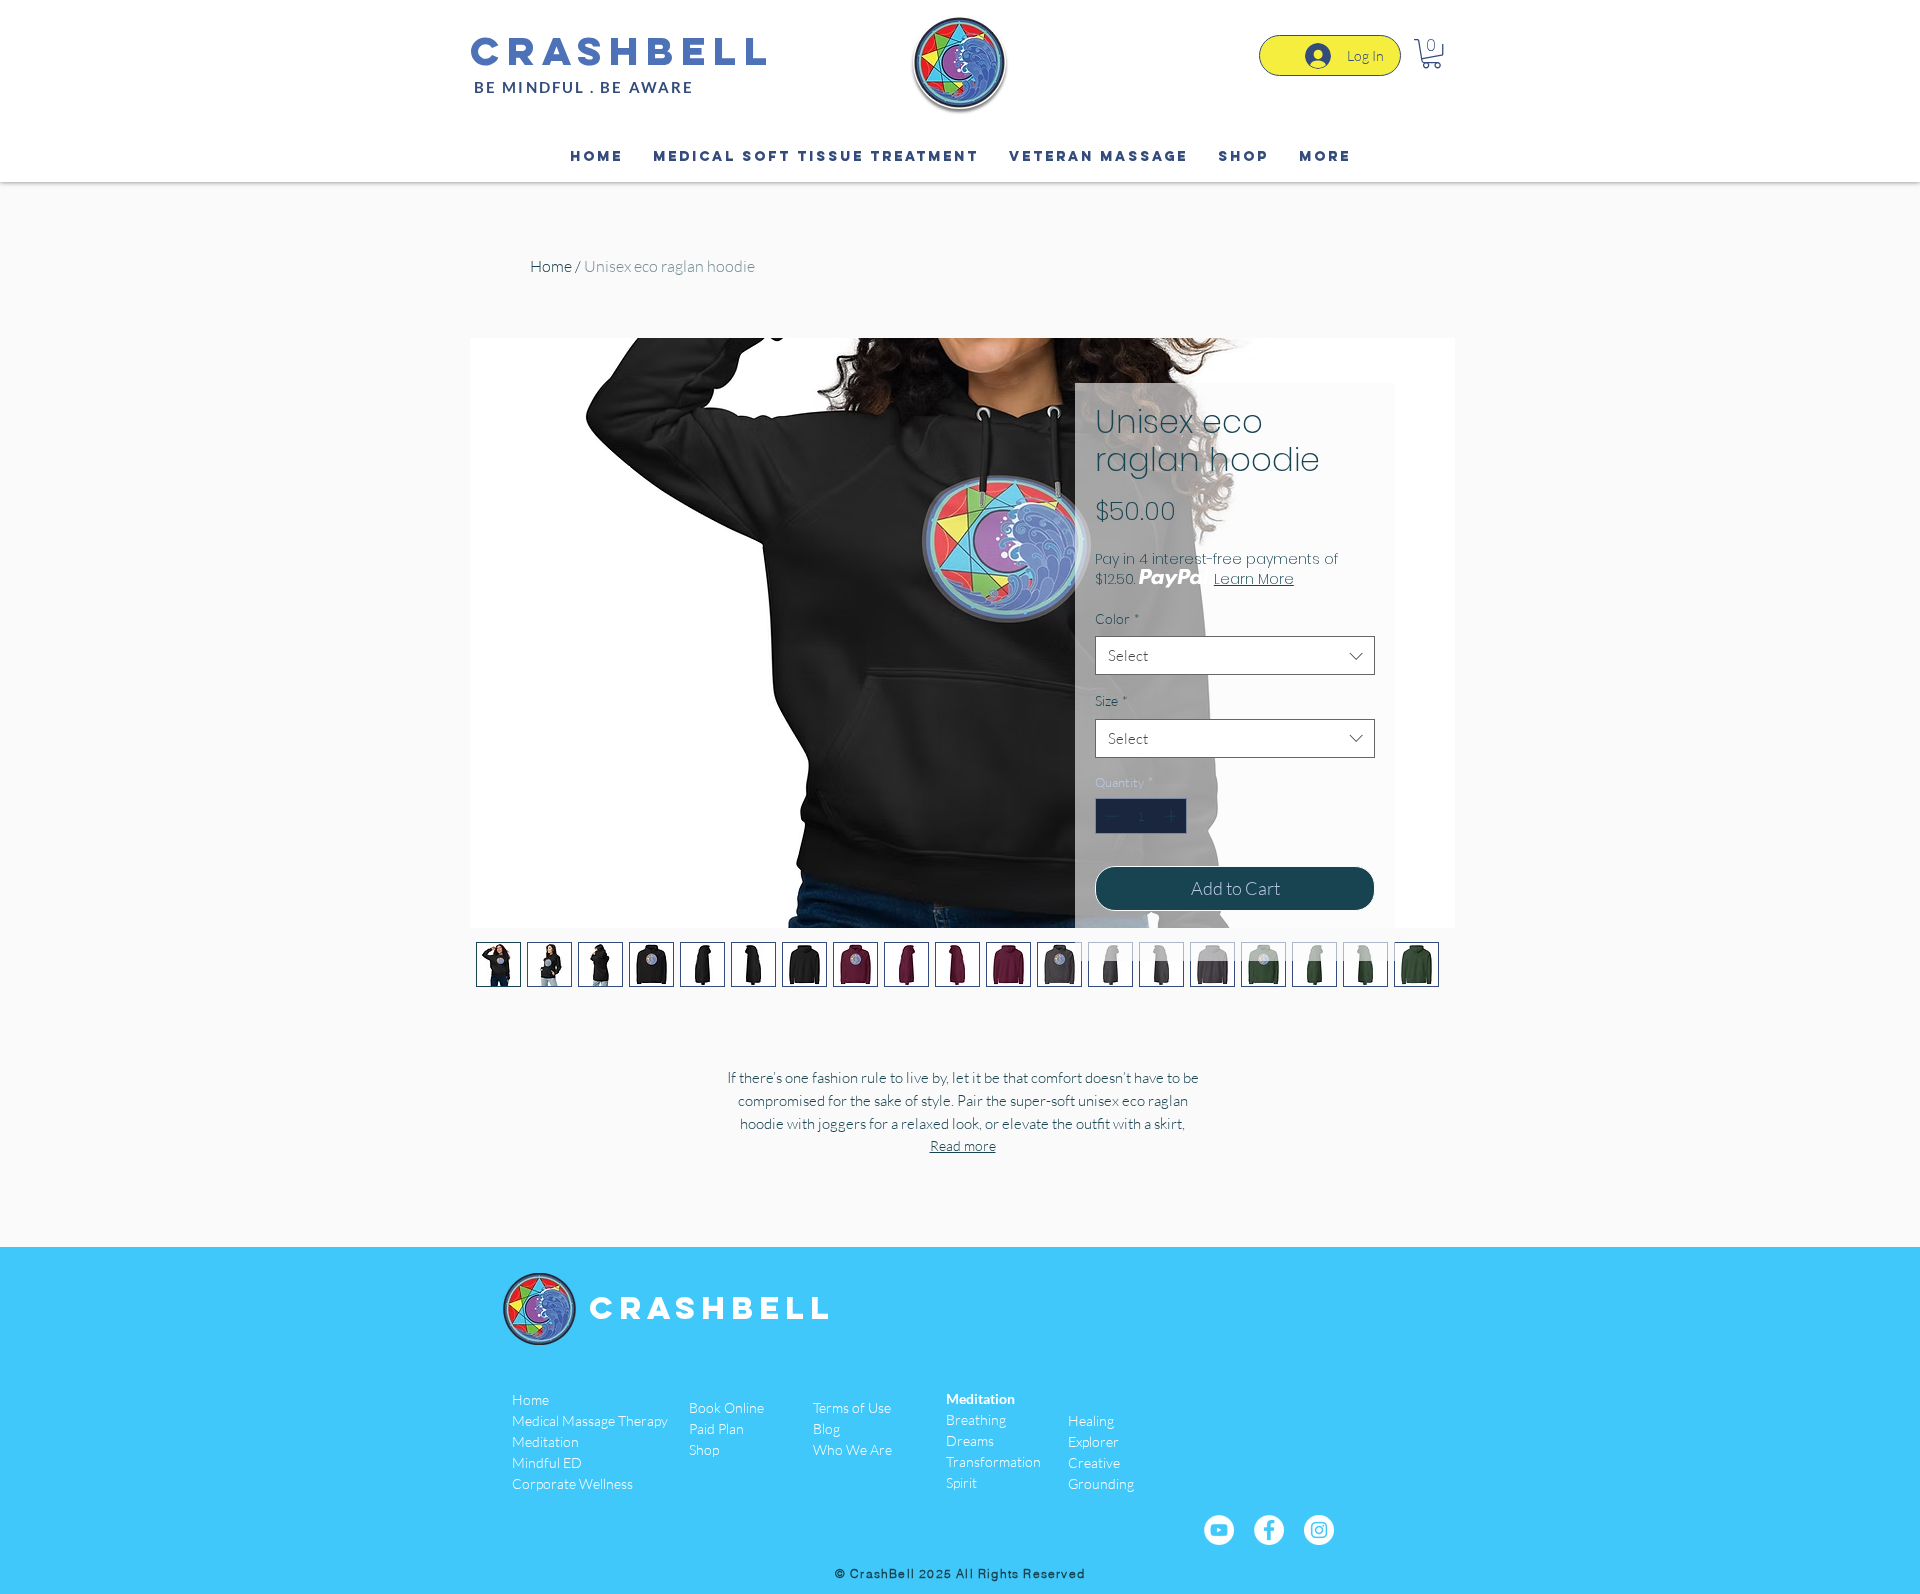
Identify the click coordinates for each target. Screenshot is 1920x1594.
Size (1111, 700)
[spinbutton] (1141, 816)
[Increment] (1173, 816)
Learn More (1254, 579)
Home (551, 266)
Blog (826, 1428)
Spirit (961, 1482)
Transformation (993, 1461)
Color (1117, 618)
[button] (1431, 53)
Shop (704, 1449)
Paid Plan (716, 1428)
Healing (1091, 1420)
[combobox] (1235, 655)
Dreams (970, 1440)
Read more (963, 1145)
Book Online (726, 1407)
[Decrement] (1110, 816)
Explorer (1093, 1441)
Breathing (976, 1419)
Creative (1094, 1462)
